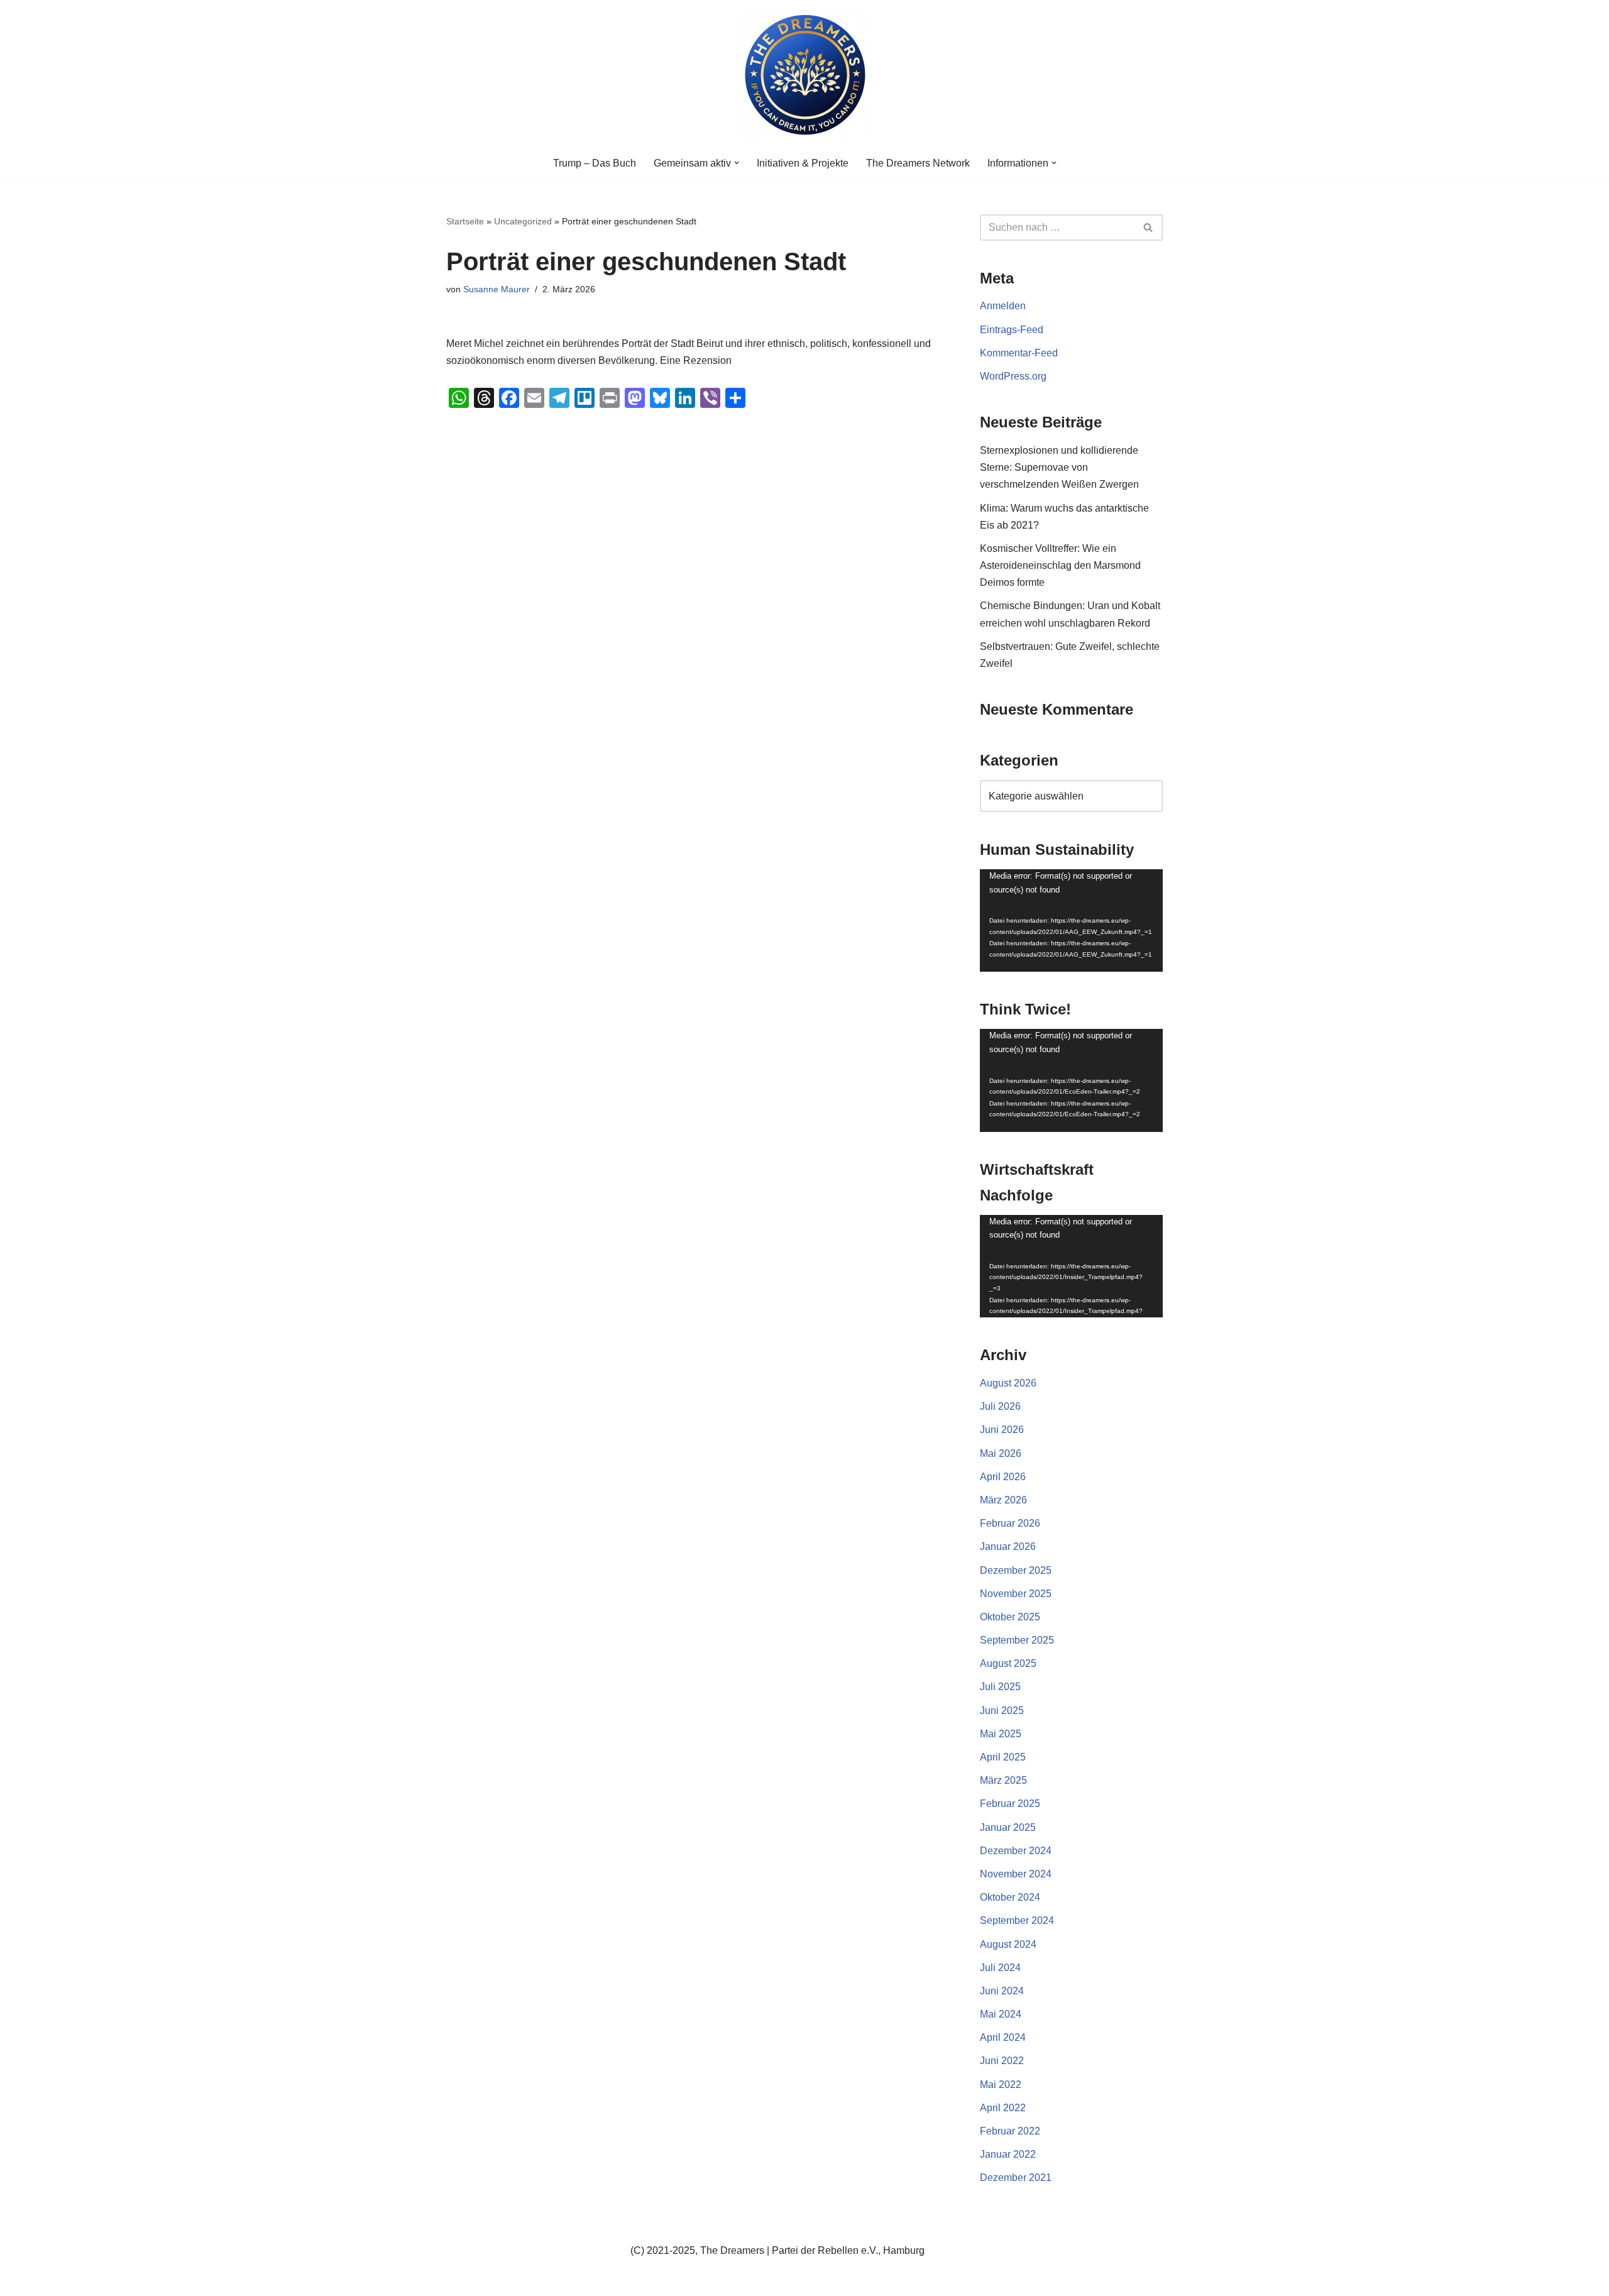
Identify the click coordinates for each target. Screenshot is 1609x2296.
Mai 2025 (1001, 1734)
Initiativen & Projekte (803, 163)
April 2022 (1003, 2108)
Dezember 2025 (1016, 1570)
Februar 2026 (1010, 1523)
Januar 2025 (1008, 1827)
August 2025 (1008, 1663)
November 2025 (1016, 1594)
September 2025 (1017, 1640)
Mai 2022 (1001, 2085)
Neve (458, 2280)
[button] (737, 163)
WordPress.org (1013, 376)
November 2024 (1016, 1874)
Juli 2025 (1000, 1687)
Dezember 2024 (1016, 1851)
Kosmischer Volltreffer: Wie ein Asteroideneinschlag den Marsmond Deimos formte (1060, 565)
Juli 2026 (1000, 1406)
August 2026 (1008, 1383)
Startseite (465, 221)
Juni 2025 (1002, 1711)
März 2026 (1003, 1500)
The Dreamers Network (918, 163)
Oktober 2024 (1010, 1897)
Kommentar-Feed (1019, 353)
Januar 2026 (1008, 1546)
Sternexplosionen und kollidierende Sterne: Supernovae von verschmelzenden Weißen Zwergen (1059, 467)
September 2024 (1017, 1920)
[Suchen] (1149, 228)
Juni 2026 (1002, 1430)
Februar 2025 (1010, 1804)
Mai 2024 (1001, 2014)
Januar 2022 (1008, 2154)
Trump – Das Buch (595, 163)
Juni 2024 (1002, 1991)
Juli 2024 (1000, 1968)
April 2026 (1003, 1477)
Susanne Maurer (497, 289)
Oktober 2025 (1010, 1617)
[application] (1071, 921)
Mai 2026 (1001, 1453)
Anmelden (1003, 306)
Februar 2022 (1010, 2131)
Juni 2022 (1002, 2061)
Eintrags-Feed (1012, 330)
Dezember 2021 (1016, 2178)
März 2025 (1003, 1780)
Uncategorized (523, 221)
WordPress (572, 2280)
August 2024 (1008, 1944)
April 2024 (1003, 2037)
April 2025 (1003, 1757)
